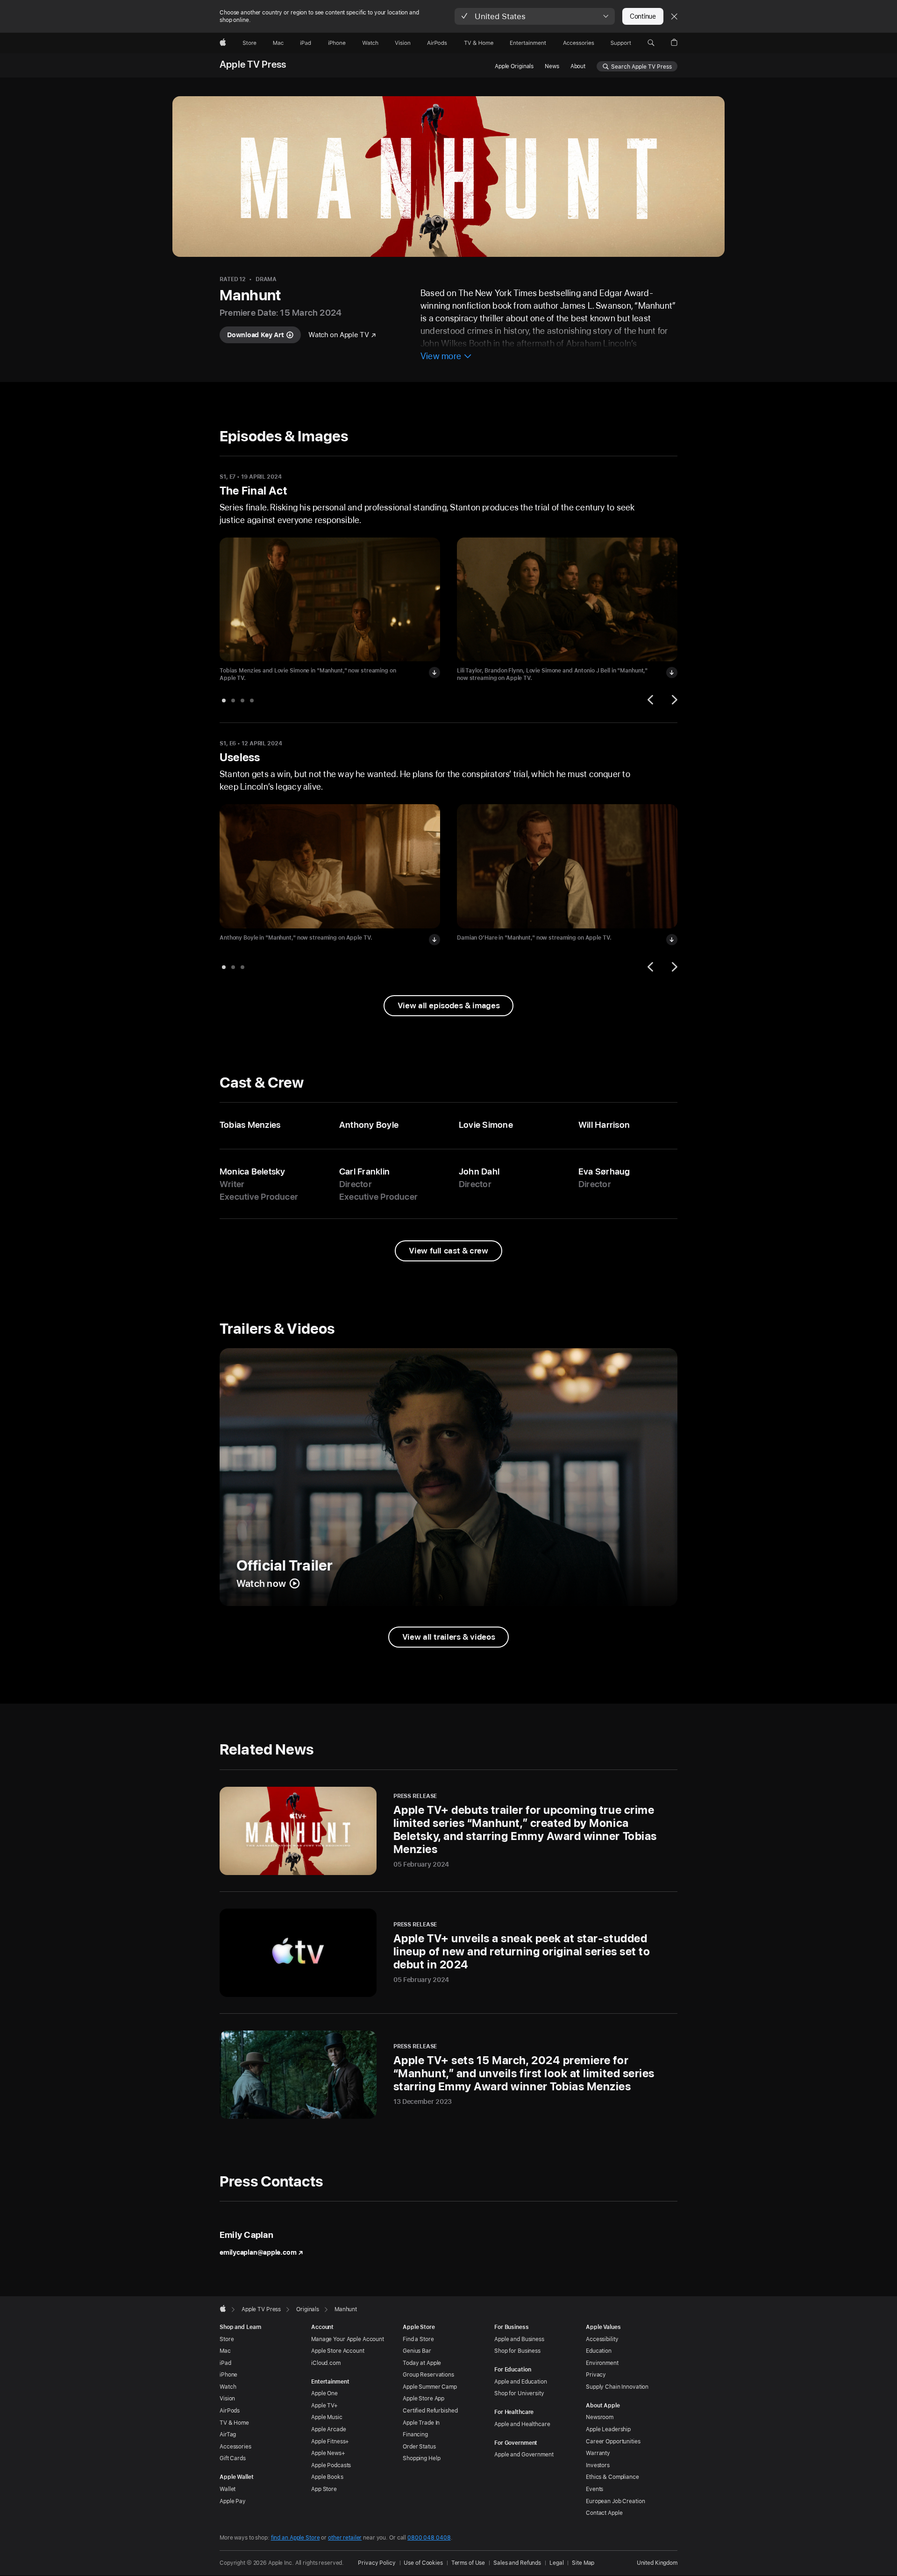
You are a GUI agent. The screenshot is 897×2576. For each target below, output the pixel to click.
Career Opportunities (613, 2442)
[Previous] (652, 700)
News (552, 66)
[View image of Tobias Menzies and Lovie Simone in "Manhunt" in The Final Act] (330, 600)
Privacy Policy (377, 2563)
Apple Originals (514, 66)
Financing (415, 2434)
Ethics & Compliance (612, 2477)
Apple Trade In (421, 2423)
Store (227, 2339)
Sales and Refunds (517, 2563)
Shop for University (519, 2393)
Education (599, 2351)
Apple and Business (519, 2339)
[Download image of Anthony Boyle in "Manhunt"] (434, 940)
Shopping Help (421, 2458)
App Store (324, 2489)
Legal (556, 2563)
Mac (225, 2351)
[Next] (673, 700)
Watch (228, 2387)
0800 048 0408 (429, 2538)
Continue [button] (643, 16)
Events (594, 2489)
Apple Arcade (329, 2429)
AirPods (230, 2411)
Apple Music (327, 2417)
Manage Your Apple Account (348, 2339)
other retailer (345, 2538)
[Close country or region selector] (674, 16)
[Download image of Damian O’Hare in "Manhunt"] (672, 940)
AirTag (228, 2434)
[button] (535, 16)
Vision (227, 2399)
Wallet (228, 2489)
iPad (225, 2363)
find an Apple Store (295, 2538)
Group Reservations (428, 2375)
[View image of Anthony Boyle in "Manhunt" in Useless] (330, 866)
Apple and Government (524, 2455)
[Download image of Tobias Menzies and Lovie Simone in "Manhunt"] (434, 672)
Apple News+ (328, 2453)
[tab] (224, 701)
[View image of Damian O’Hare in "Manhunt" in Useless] (567, 866)
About (578, 66)
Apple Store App (424, 2399)
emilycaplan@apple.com (258, 2252)
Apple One (324, 2393)
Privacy (596, 2375)
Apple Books (327, 2477)
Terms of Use (468, 2563)
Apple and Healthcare (522, 2424)
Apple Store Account (338, 2351)
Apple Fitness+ (330, 2442)
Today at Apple (422, 2363)
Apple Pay (233, 2501)
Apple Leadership (608, 2429)
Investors (598, 2465)
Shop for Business (517, 2351)
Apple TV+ (324, 2406)
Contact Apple (604, 2513)
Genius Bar (417, 2351)
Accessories (235, 2447)
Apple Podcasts (331, 2465)
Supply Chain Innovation (617, 2387)
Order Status (419, 2447)
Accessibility (602, 2339)
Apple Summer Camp (430, 2387)
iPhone (228, 2375)
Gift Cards (233, 2458)
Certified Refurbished (430, 2411)
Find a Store (418, 2339)
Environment (602, 2363)
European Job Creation (615, 2501)
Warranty (598, 2453)
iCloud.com (326, 2363)
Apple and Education (521, 2382)
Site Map (583, 2563)
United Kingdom (657, 2563)
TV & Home (234, 2423)
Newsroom (600, 2417)
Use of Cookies (423, 2563)
